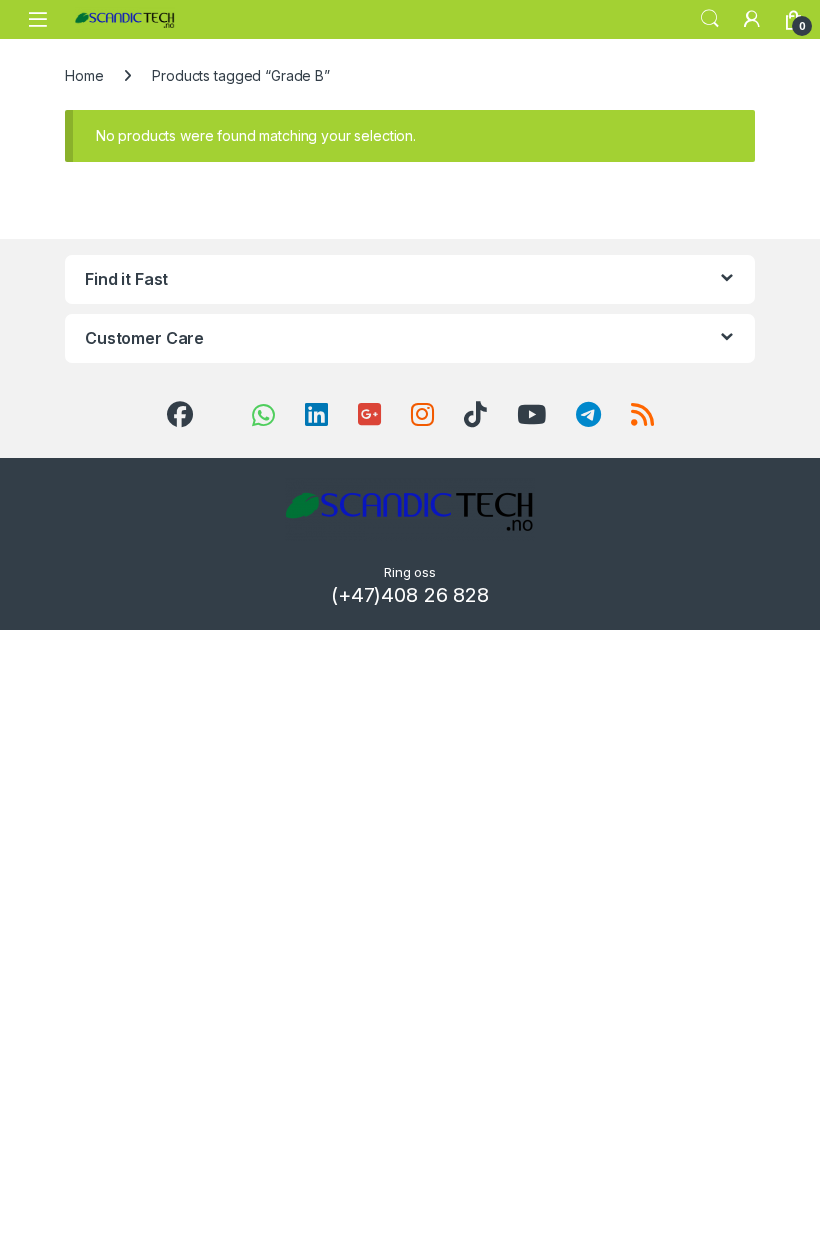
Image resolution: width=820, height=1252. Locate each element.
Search (710, 19)
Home (84, 75)
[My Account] (752, 19)
